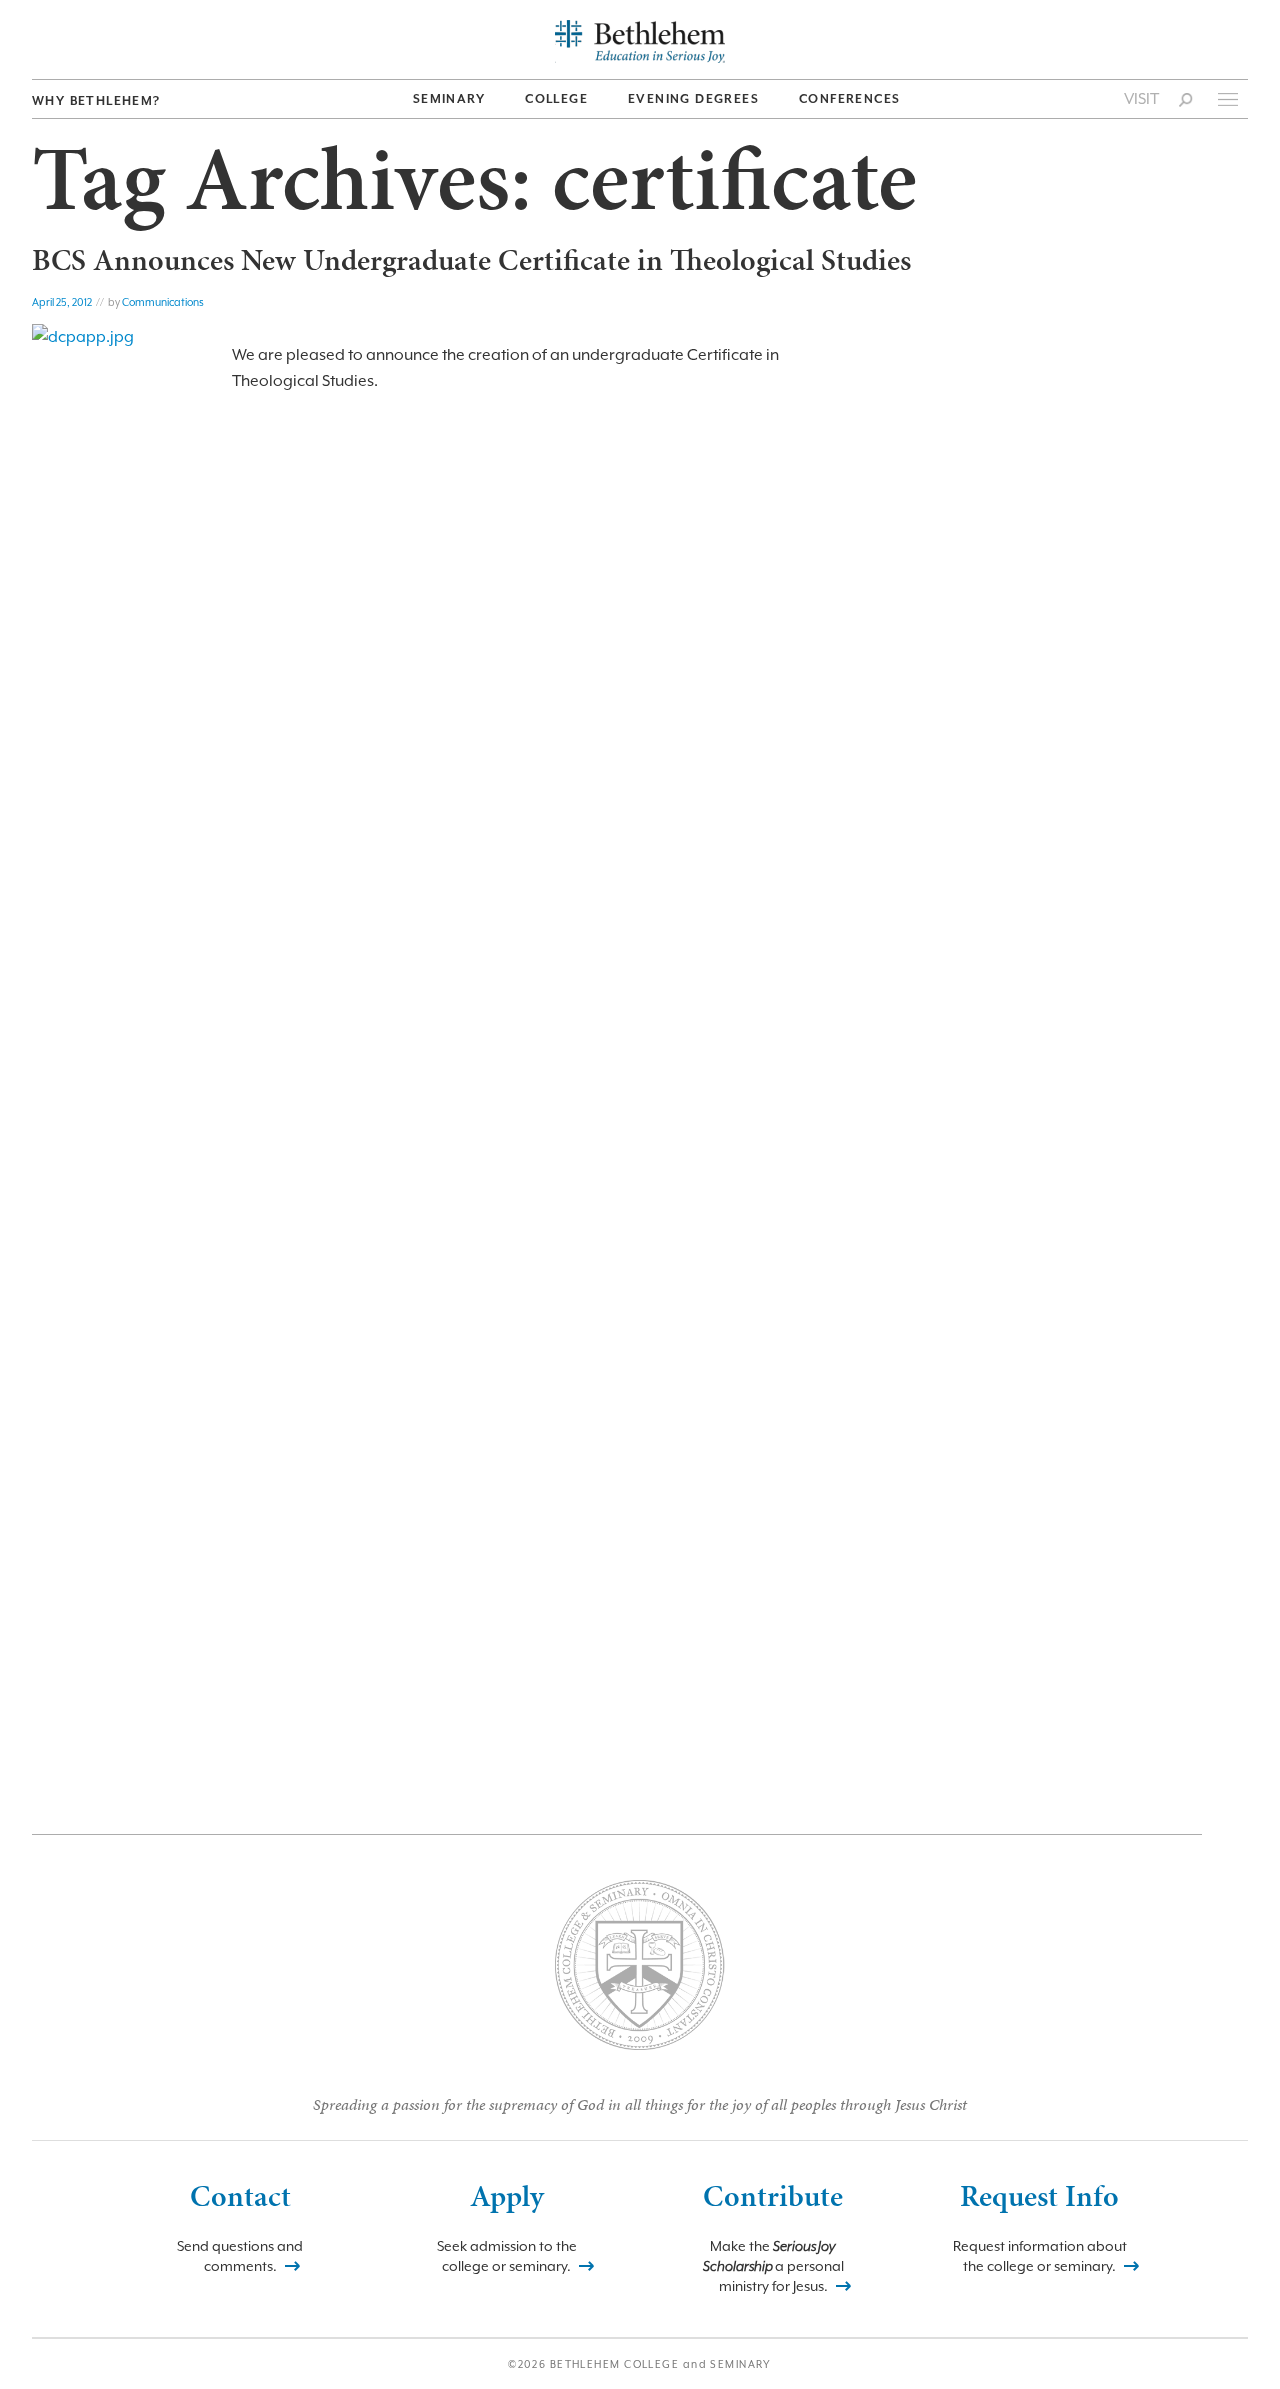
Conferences (849, 99)
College (556, 99)
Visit (1141, 99)
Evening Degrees (693, 99)
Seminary (449, 99)
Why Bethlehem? (96, 101)
